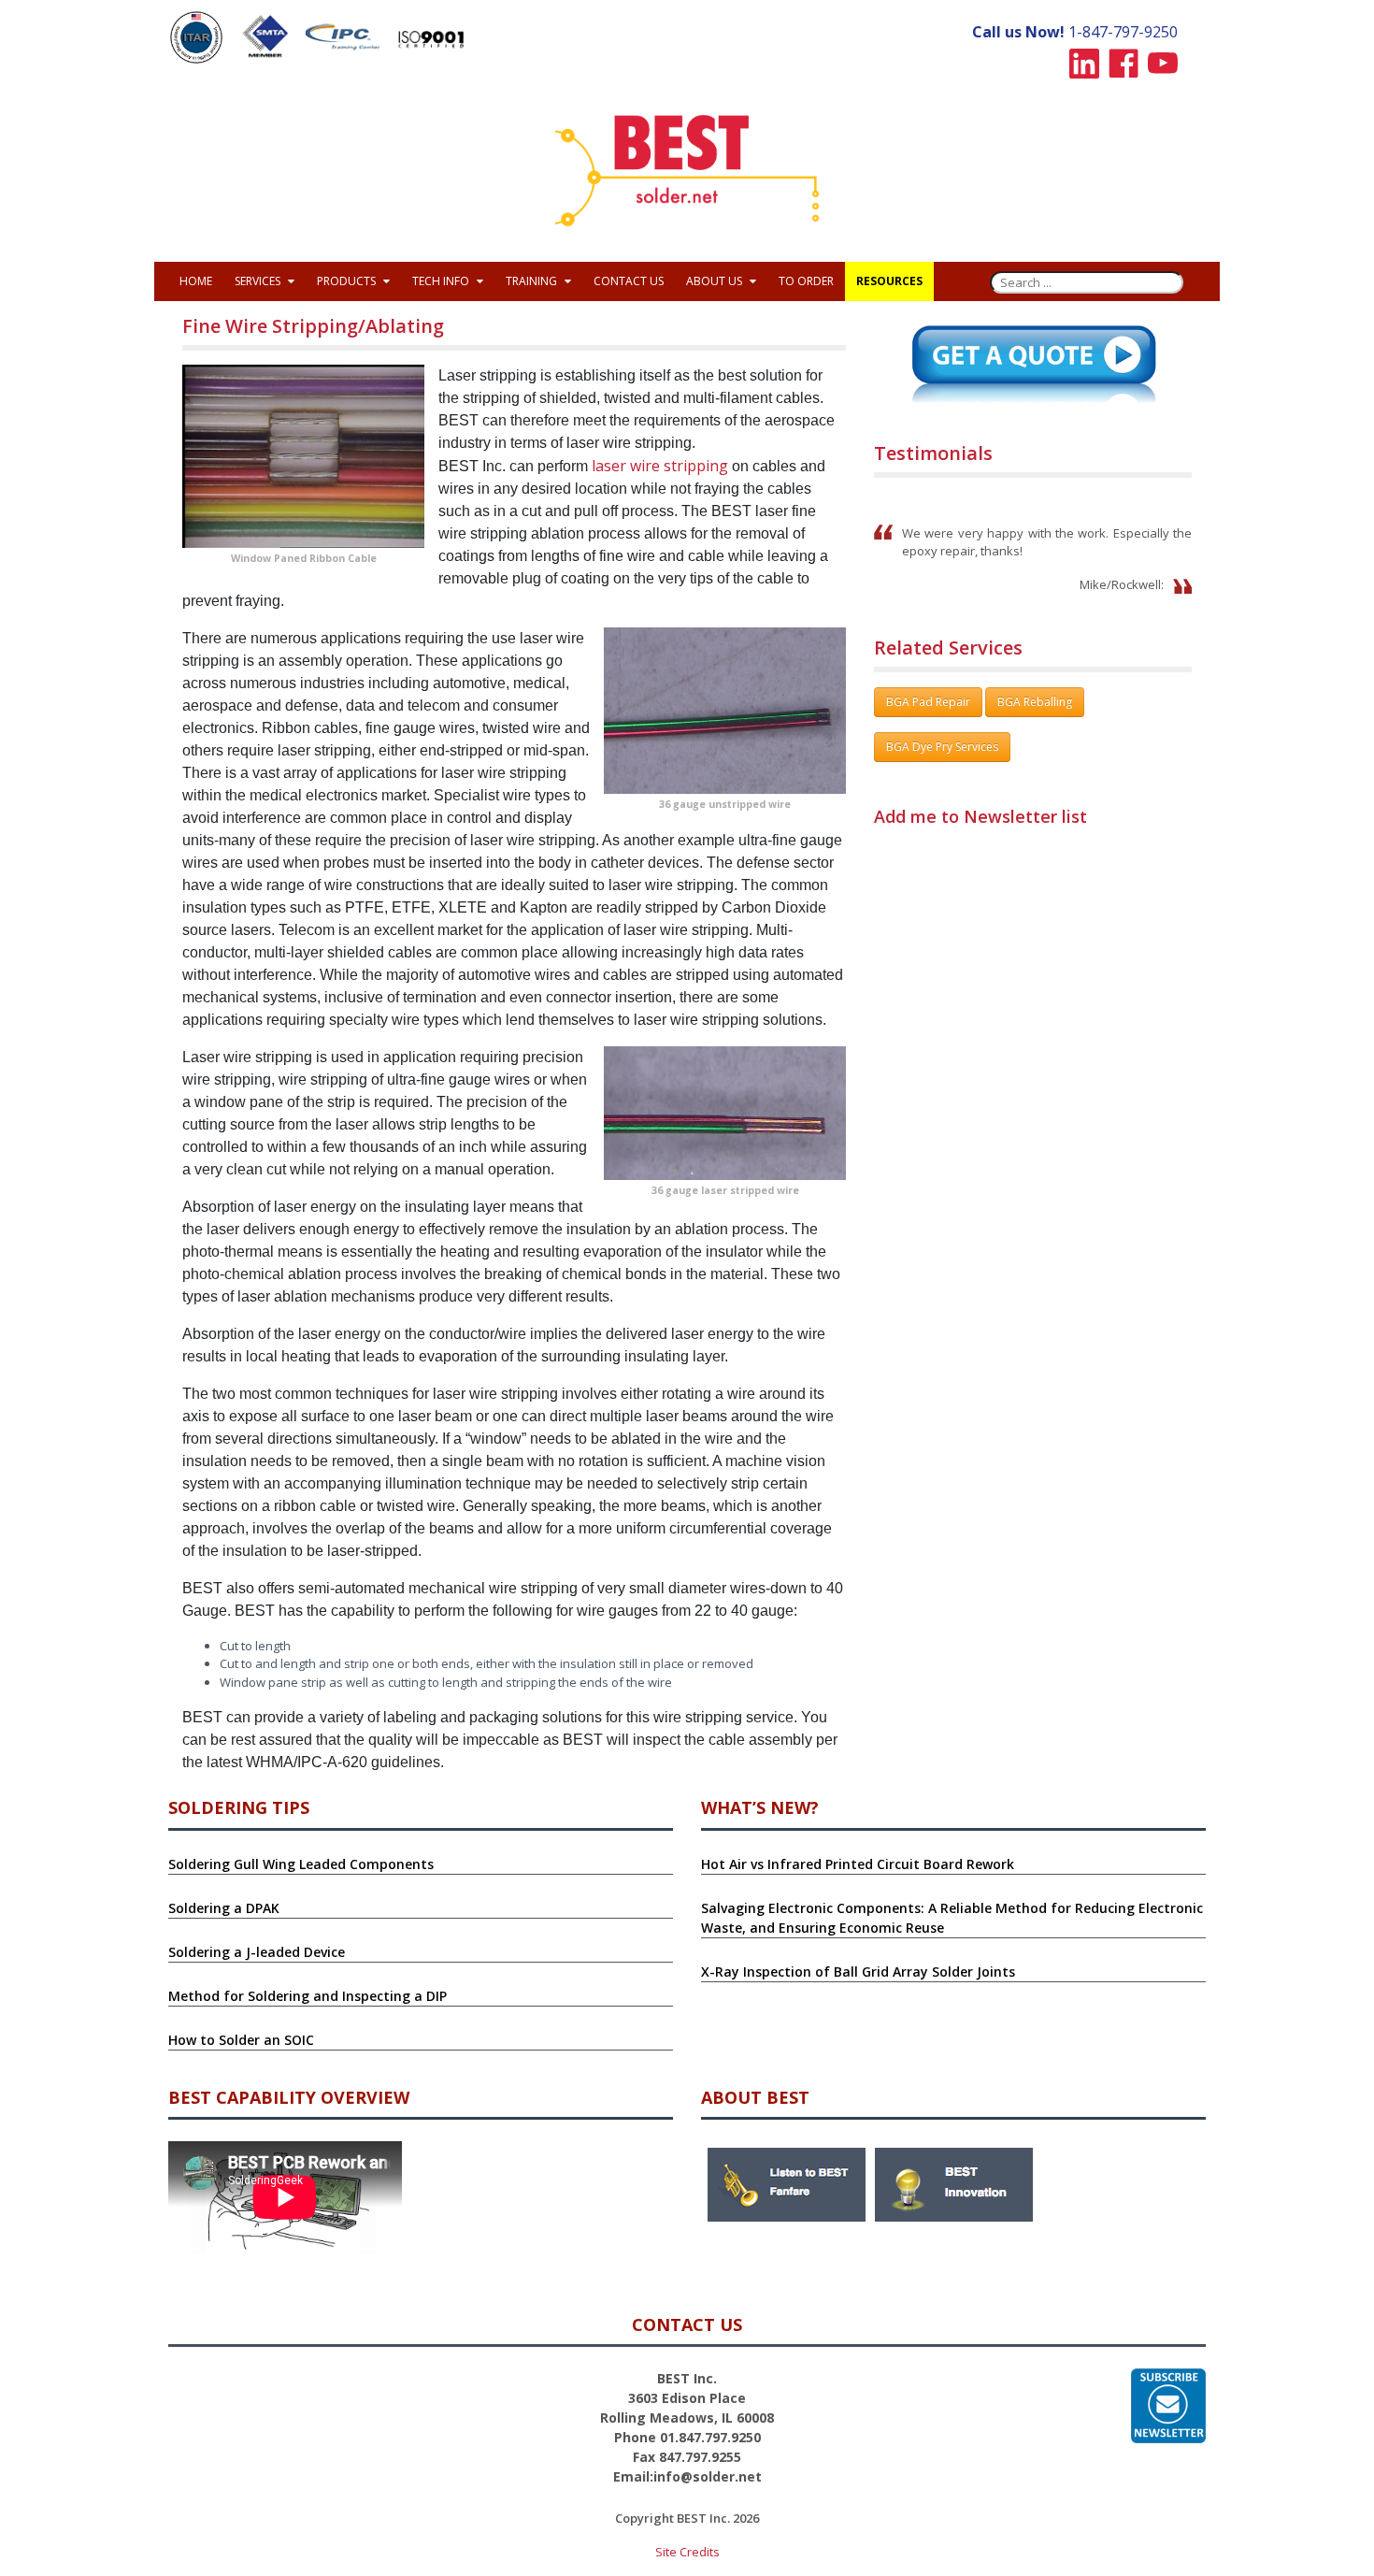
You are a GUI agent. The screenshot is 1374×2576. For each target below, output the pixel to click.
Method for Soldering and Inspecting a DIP (308, 1996)
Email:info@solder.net (687, 2476)
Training (533, 281)
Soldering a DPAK (224, 1908)
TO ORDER (806, 281)
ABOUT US (716, 281)
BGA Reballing (1035, 702)
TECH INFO (442, 281)
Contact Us (629, 281)
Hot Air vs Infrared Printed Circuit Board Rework (858, 1864)
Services (259, 281)
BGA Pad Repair (928, 702)
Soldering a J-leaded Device (257, 1952)
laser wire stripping (660, 466)
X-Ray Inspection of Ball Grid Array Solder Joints (858, 1972)
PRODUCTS (348, 281)
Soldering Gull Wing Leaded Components (301, 1864)
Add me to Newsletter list (980, 816)
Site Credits (687, 2552)
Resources (889, 281)
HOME (196, 281)
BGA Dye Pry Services (942, 747)
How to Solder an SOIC (241, 2040)
